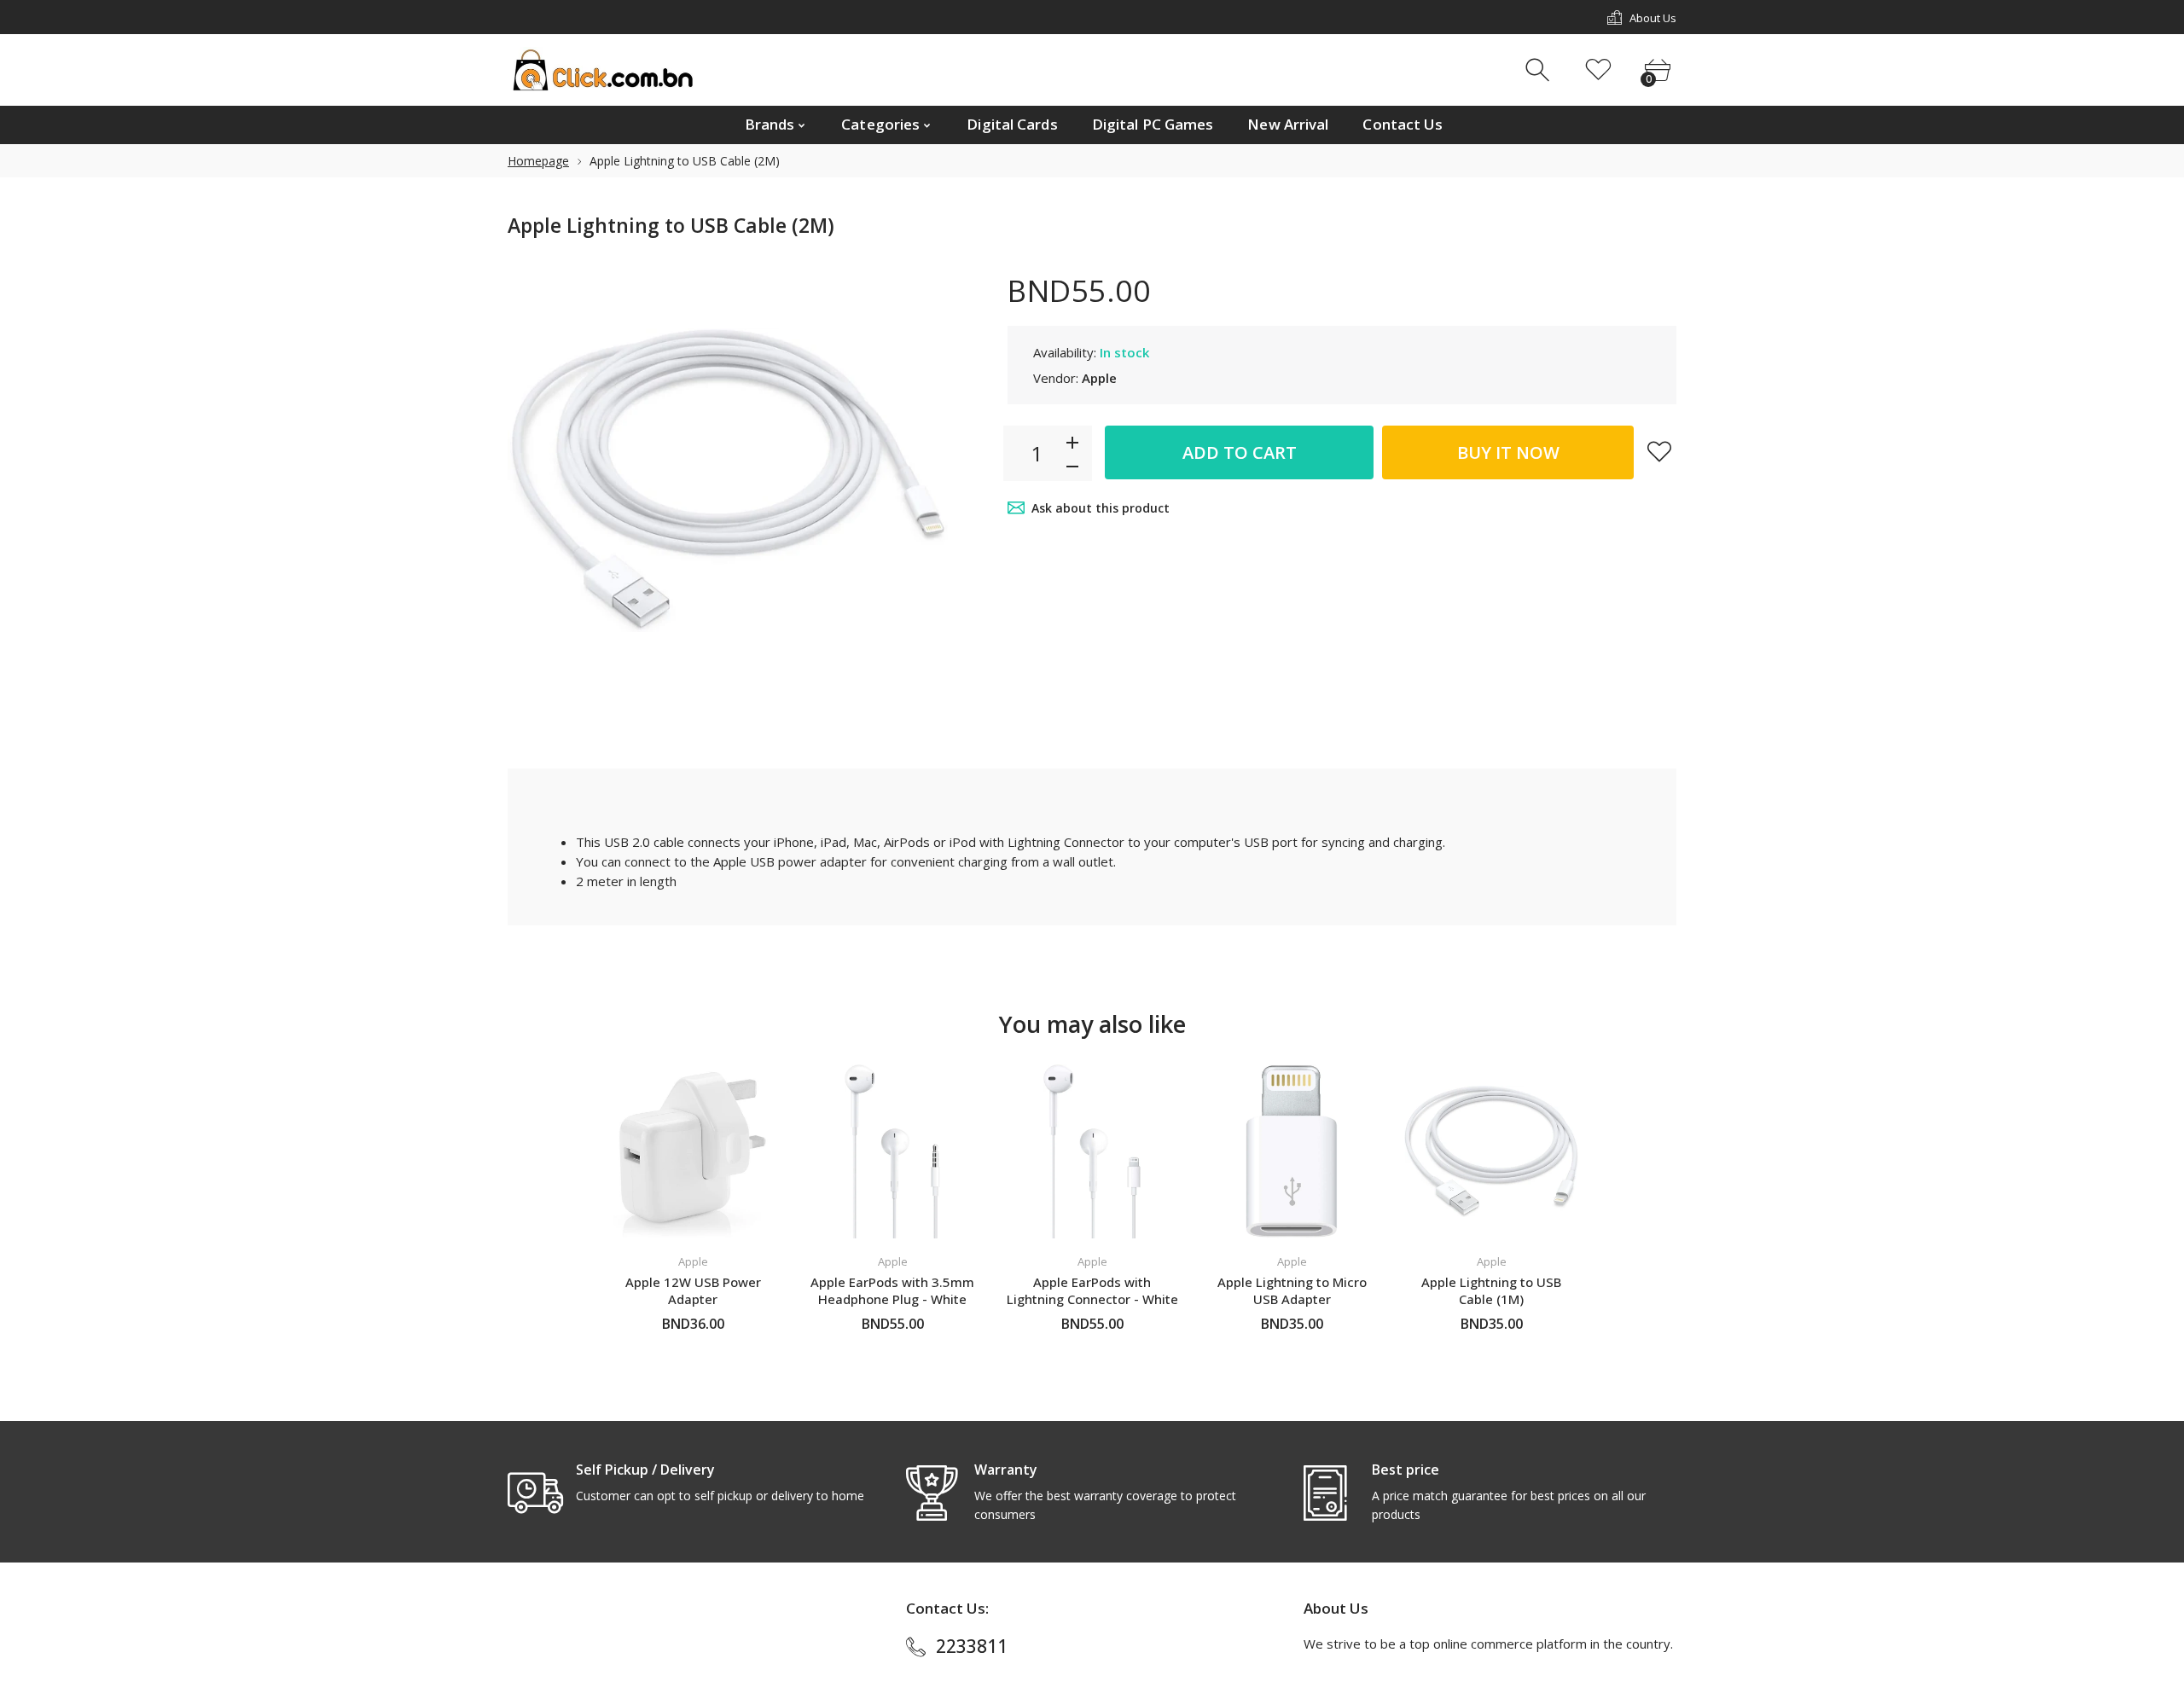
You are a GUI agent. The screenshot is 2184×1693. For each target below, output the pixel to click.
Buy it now (1508, 452)
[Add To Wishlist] (1659, 451)
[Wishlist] (1598, 70)
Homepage (538, 161)
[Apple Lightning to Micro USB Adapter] (1292, 1151)
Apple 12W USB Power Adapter (693, 1290)
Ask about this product (1101, 508)
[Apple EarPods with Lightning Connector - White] (1092, 1151)
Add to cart (1240, 452)
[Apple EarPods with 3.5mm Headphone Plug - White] (892, 1151)
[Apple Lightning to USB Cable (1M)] (1491, 1151)
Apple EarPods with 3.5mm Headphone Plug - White (892, 1290)
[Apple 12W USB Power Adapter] (693, 1151)
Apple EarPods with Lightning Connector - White (1092, 1290)
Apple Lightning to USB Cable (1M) (1491, 1290)
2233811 (972, 1646)
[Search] (1539, 70)
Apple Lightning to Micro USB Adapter (1292, 1290)
